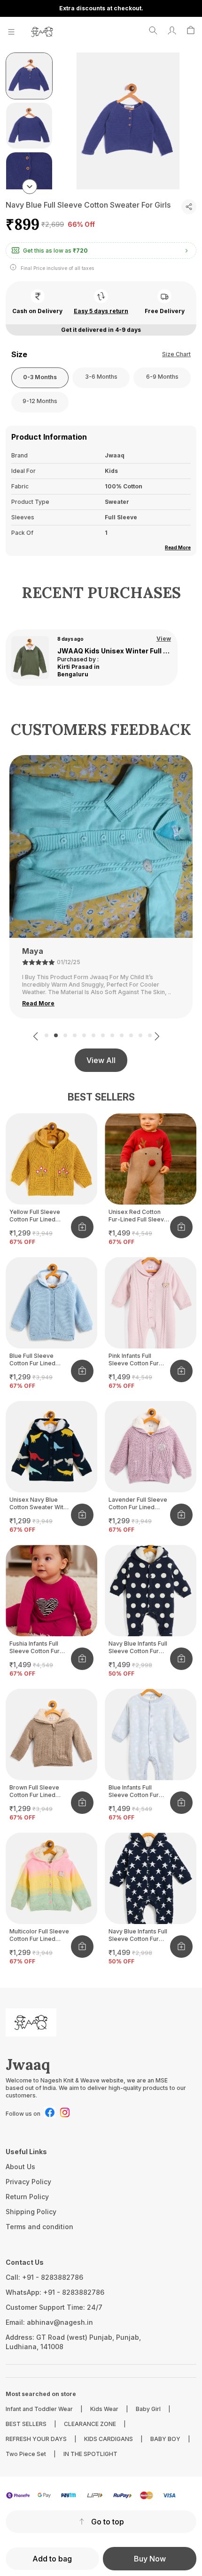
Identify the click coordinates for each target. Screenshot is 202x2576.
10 (131, 1035)
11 (140, 1035)
